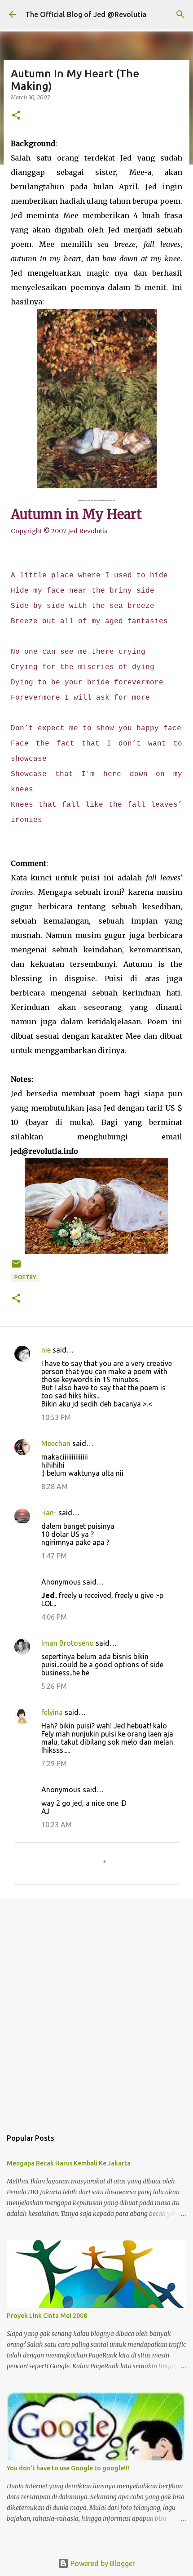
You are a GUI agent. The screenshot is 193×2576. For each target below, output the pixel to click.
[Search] (180, 14)
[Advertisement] (96, 2009)
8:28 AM (55, 1487)
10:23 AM (57, 1825)
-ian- (49, 1513)
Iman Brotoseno (68, 1643)
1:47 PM (54, 1556)
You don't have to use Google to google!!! (68, 2468)
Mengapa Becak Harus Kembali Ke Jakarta (69, 2163)
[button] (16, 116)
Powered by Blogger (102, 2563)
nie (46, 1350)
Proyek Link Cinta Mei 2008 (47, 2316)
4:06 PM (54, 1617)
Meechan (56, 1443)
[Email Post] (16, 1267)
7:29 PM (54, 1763)
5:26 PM (54, 1686)
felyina (52, 1712)
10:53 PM (56, 1417)
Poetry (25, 1277)
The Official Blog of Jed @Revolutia (86, 14)
